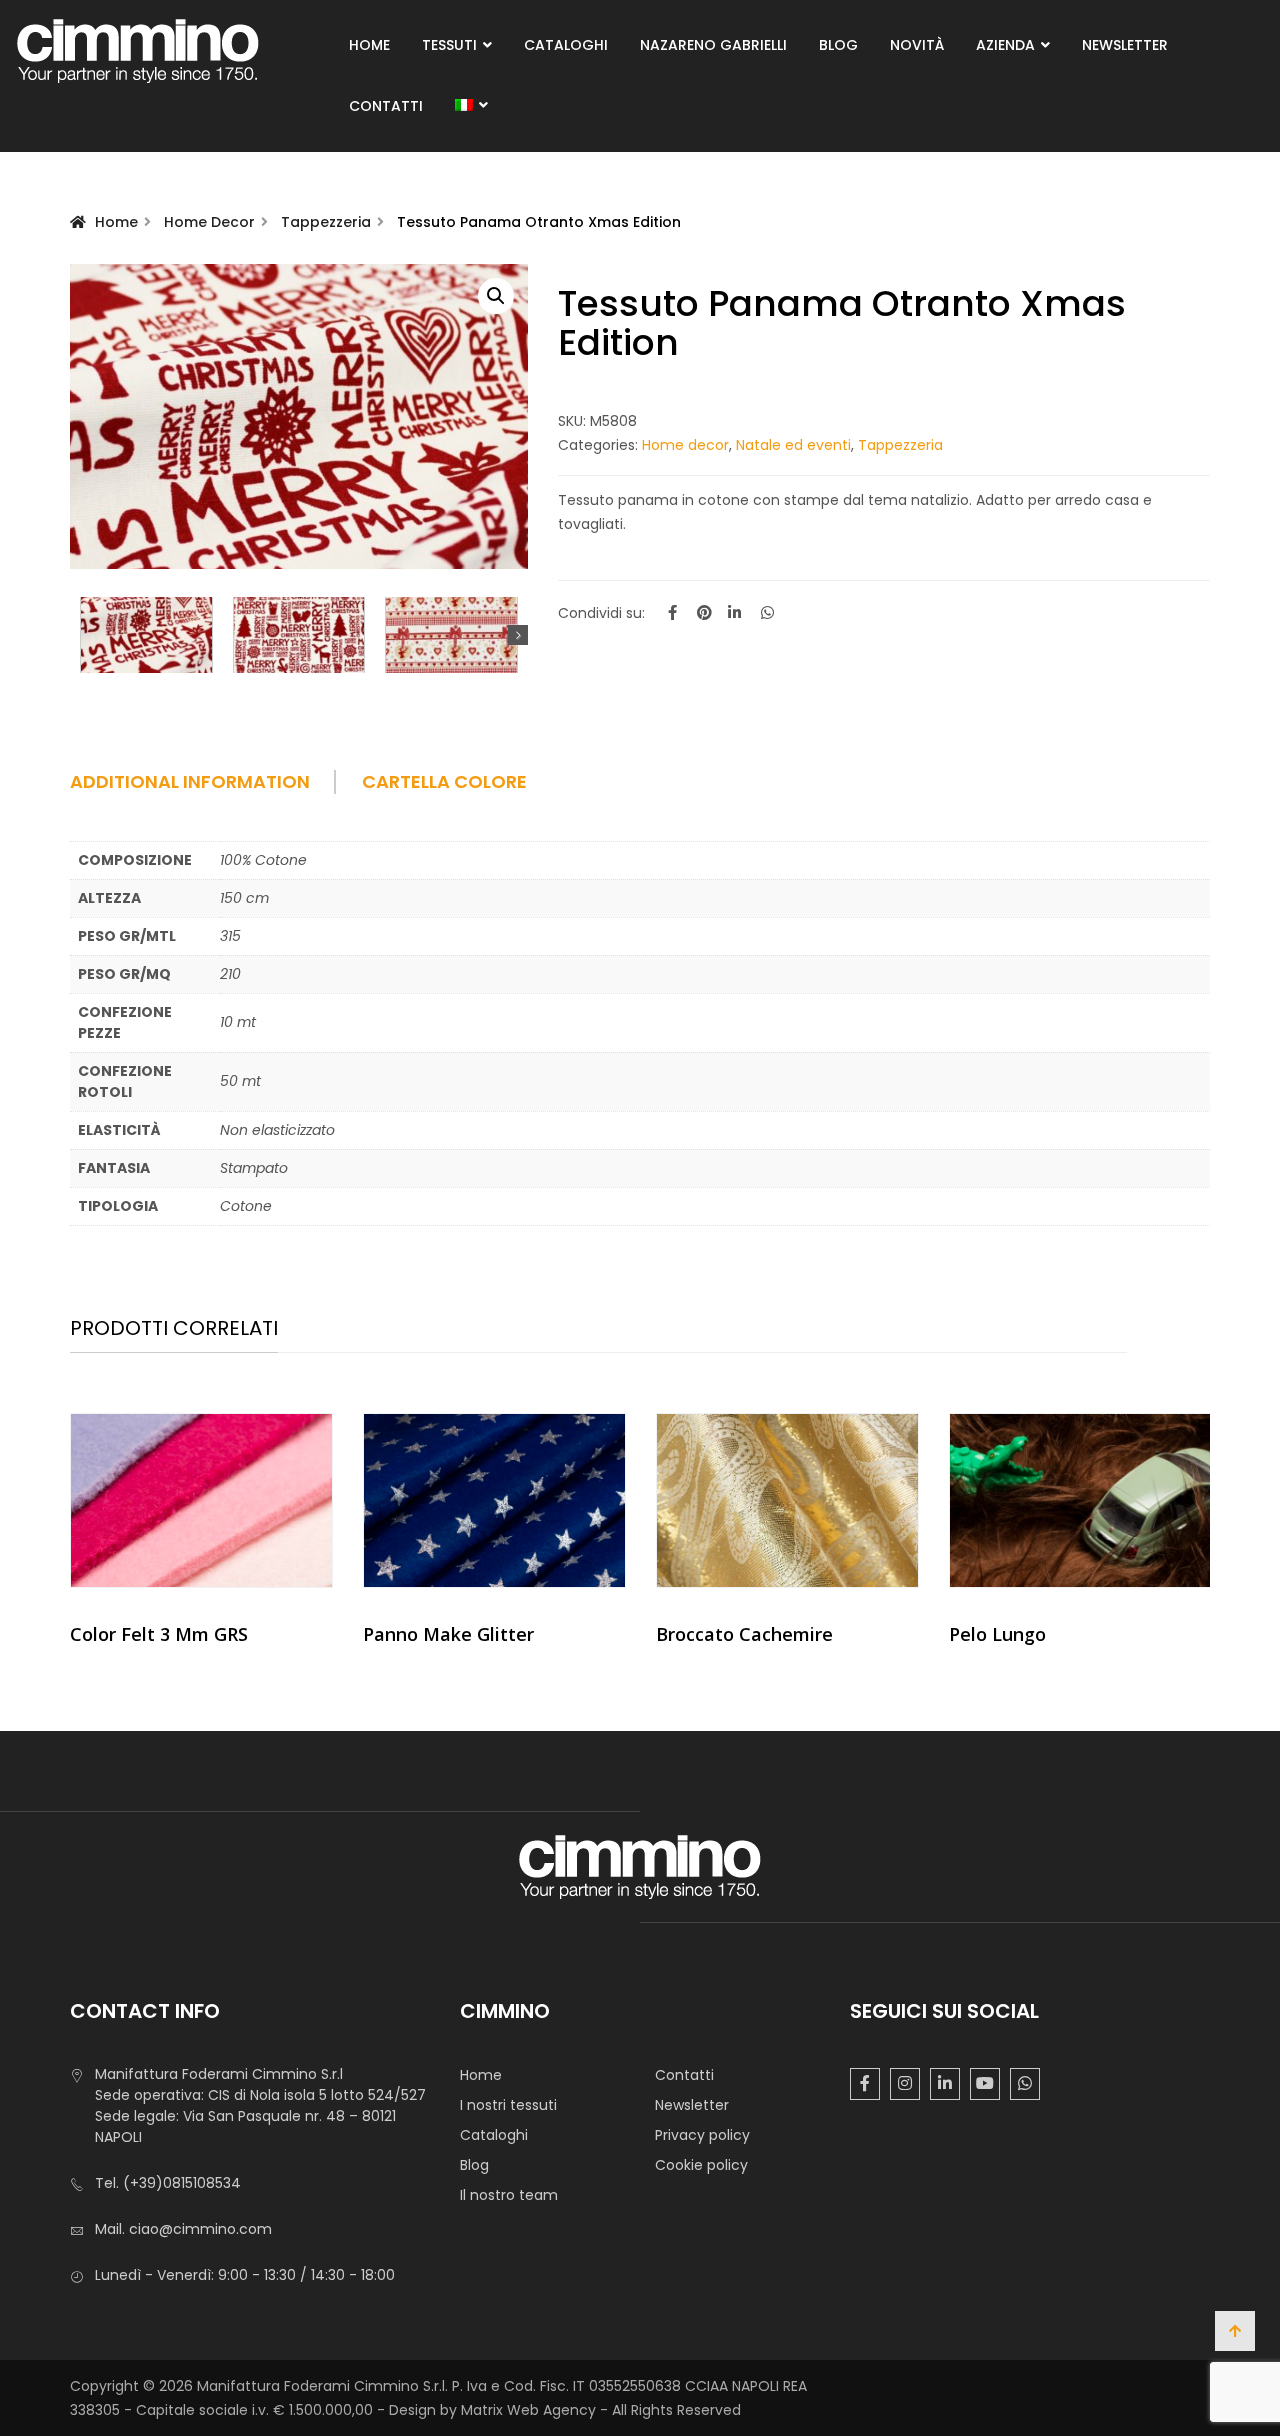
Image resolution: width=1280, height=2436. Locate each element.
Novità (917, 45)
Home (369, 45)
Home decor (209, 222)
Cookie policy (701, 2165)
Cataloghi (566, 45)
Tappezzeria (326, 222)
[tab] (214, 789)
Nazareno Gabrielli (713, 45)
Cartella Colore (444, 782)
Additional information (190, 782)
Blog (838, 45)
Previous (80, 635)
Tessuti (449, 45)
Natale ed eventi (793, 445)
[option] (201, 1537)
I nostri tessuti (508, 2105)
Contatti (386, 106)
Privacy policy (702, 2135)
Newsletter (1125, 45)
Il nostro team (509, 2195)
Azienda (1005, 45)
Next (518, 635)
